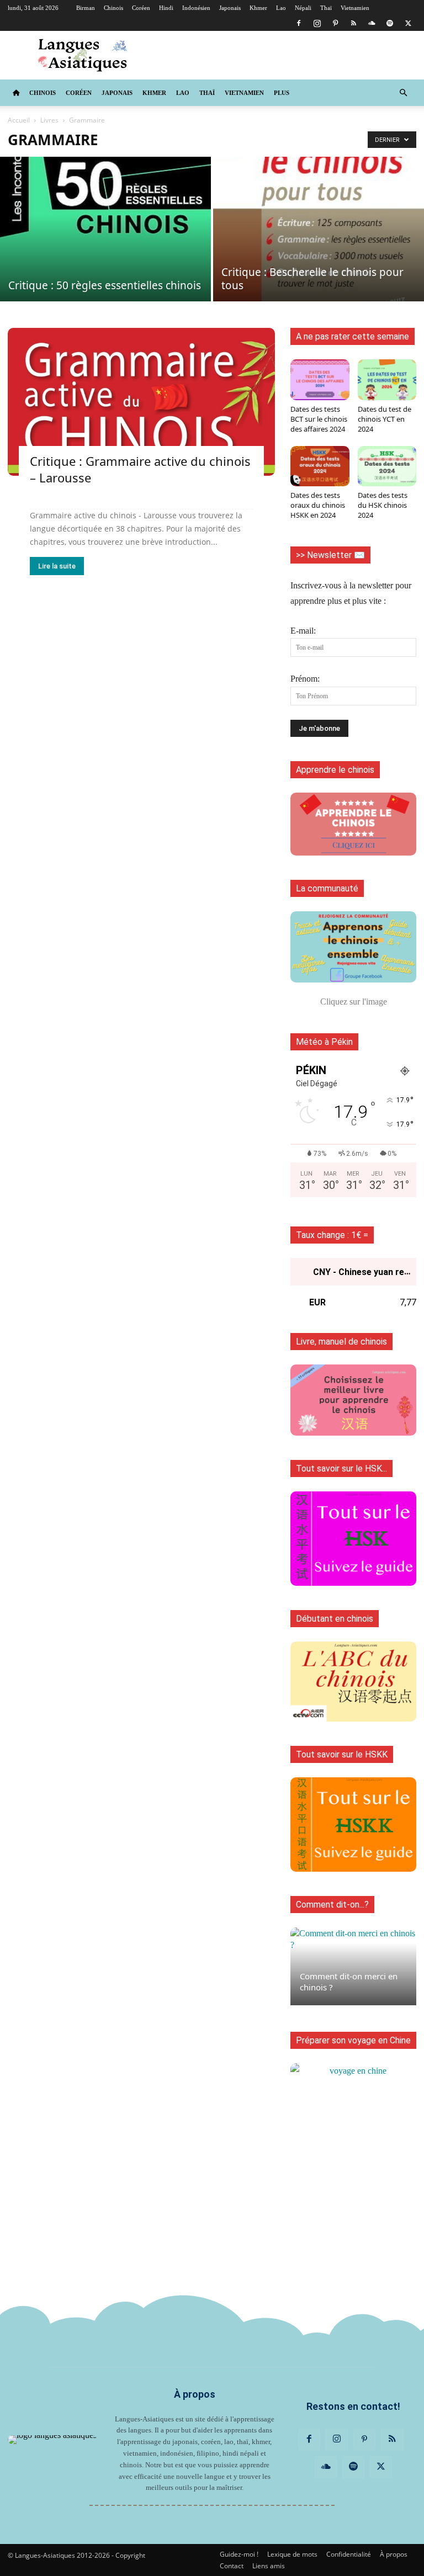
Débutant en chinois (335, 1619)
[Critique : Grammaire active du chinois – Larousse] (141, 402)
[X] (408, 23)
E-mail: (303, 631)
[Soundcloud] (372, 23)
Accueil (19, 120)
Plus (282, 93)
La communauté (327, 888)
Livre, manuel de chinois (341, 1342)
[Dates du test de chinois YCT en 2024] (387, 379)
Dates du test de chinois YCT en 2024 (385, 419)
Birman (86, 8)
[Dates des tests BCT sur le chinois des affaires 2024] (320, 379)
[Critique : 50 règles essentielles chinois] (105, 229)
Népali (303, 8)
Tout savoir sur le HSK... (341, 1468)
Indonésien (196, 8)
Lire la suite (57, 566)
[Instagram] (317, 23)
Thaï (326, 8)
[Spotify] (390, 23)
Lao (281, 8)
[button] (403, 93)
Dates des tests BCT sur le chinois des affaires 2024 (319, 419)
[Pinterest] (335, 23)
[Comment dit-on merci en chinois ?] (353, 1966)
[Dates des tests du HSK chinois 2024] (387, 466)
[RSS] (353, 23)
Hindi (166, 8)
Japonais (230, 8)
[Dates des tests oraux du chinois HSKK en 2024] (320, 466)
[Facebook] (299, 23)
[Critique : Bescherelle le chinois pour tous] (319, 229)
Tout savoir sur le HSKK (342, 1754)
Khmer (258, 8)
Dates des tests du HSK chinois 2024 (383, 505)
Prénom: (305, 679)
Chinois (113, 8)
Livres (49, 120)
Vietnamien (355, 8)
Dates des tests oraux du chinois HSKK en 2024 (318, 505)
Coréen (141, 8)
